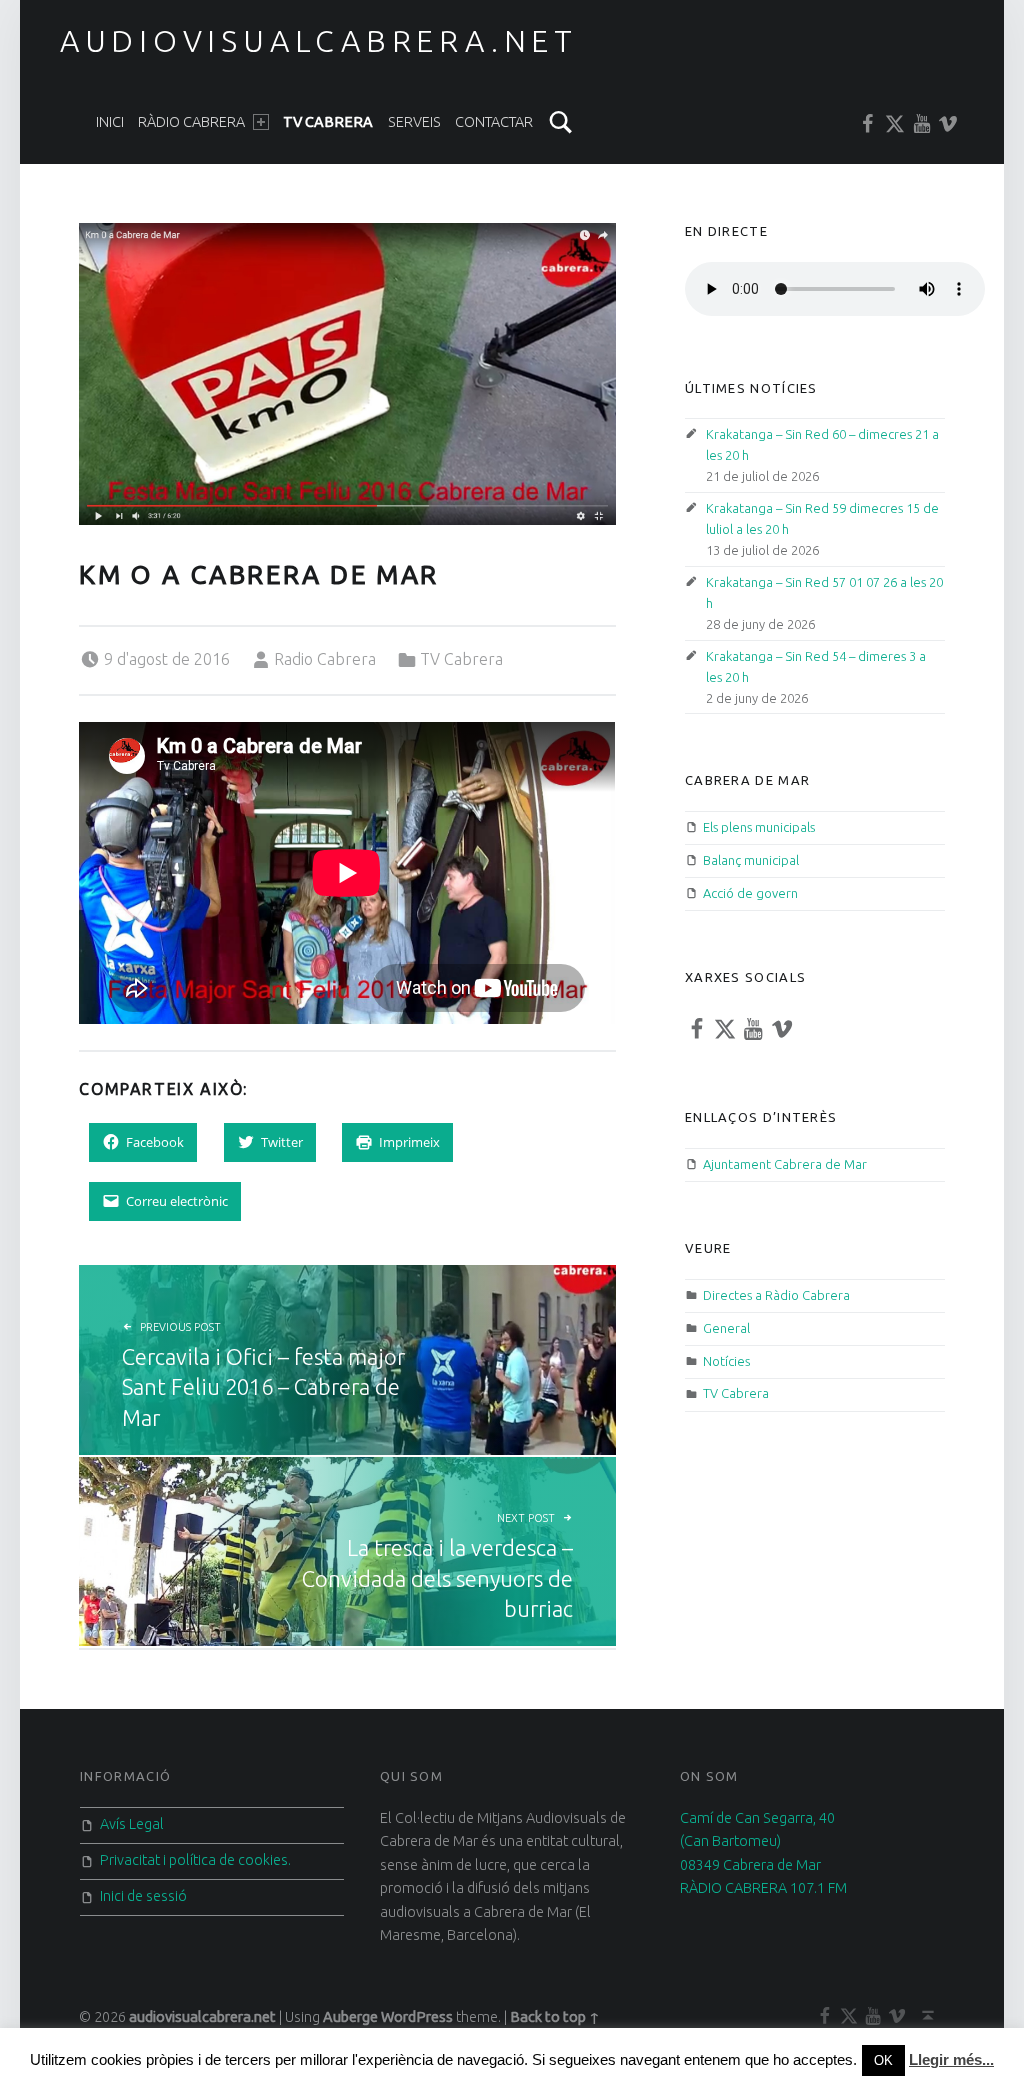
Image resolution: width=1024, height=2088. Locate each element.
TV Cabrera (328, 122)
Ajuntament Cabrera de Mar (785, 1164)
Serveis (414, 122)
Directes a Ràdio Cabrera (776, 1295)
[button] (347, 374)
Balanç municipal (751, 860)
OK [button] (883, 2060)
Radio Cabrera (325, 659)
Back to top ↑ (555, 2017)
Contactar (494, 122)
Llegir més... (951, 2059)
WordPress (417, 2017)
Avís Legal (132, 1824)
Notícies (726, 1361)
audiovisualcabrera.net (319, 41)
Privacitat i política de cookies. (195, 1860)
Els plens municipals (759, 827)
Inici (110, 122)
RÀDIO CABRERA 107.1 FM (763, 1888)
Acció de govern (750, 893)
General (726, 1328)
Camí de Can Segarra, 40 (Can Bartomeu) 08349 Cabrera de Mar (757, 1841)
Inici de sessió (143, 1896)
